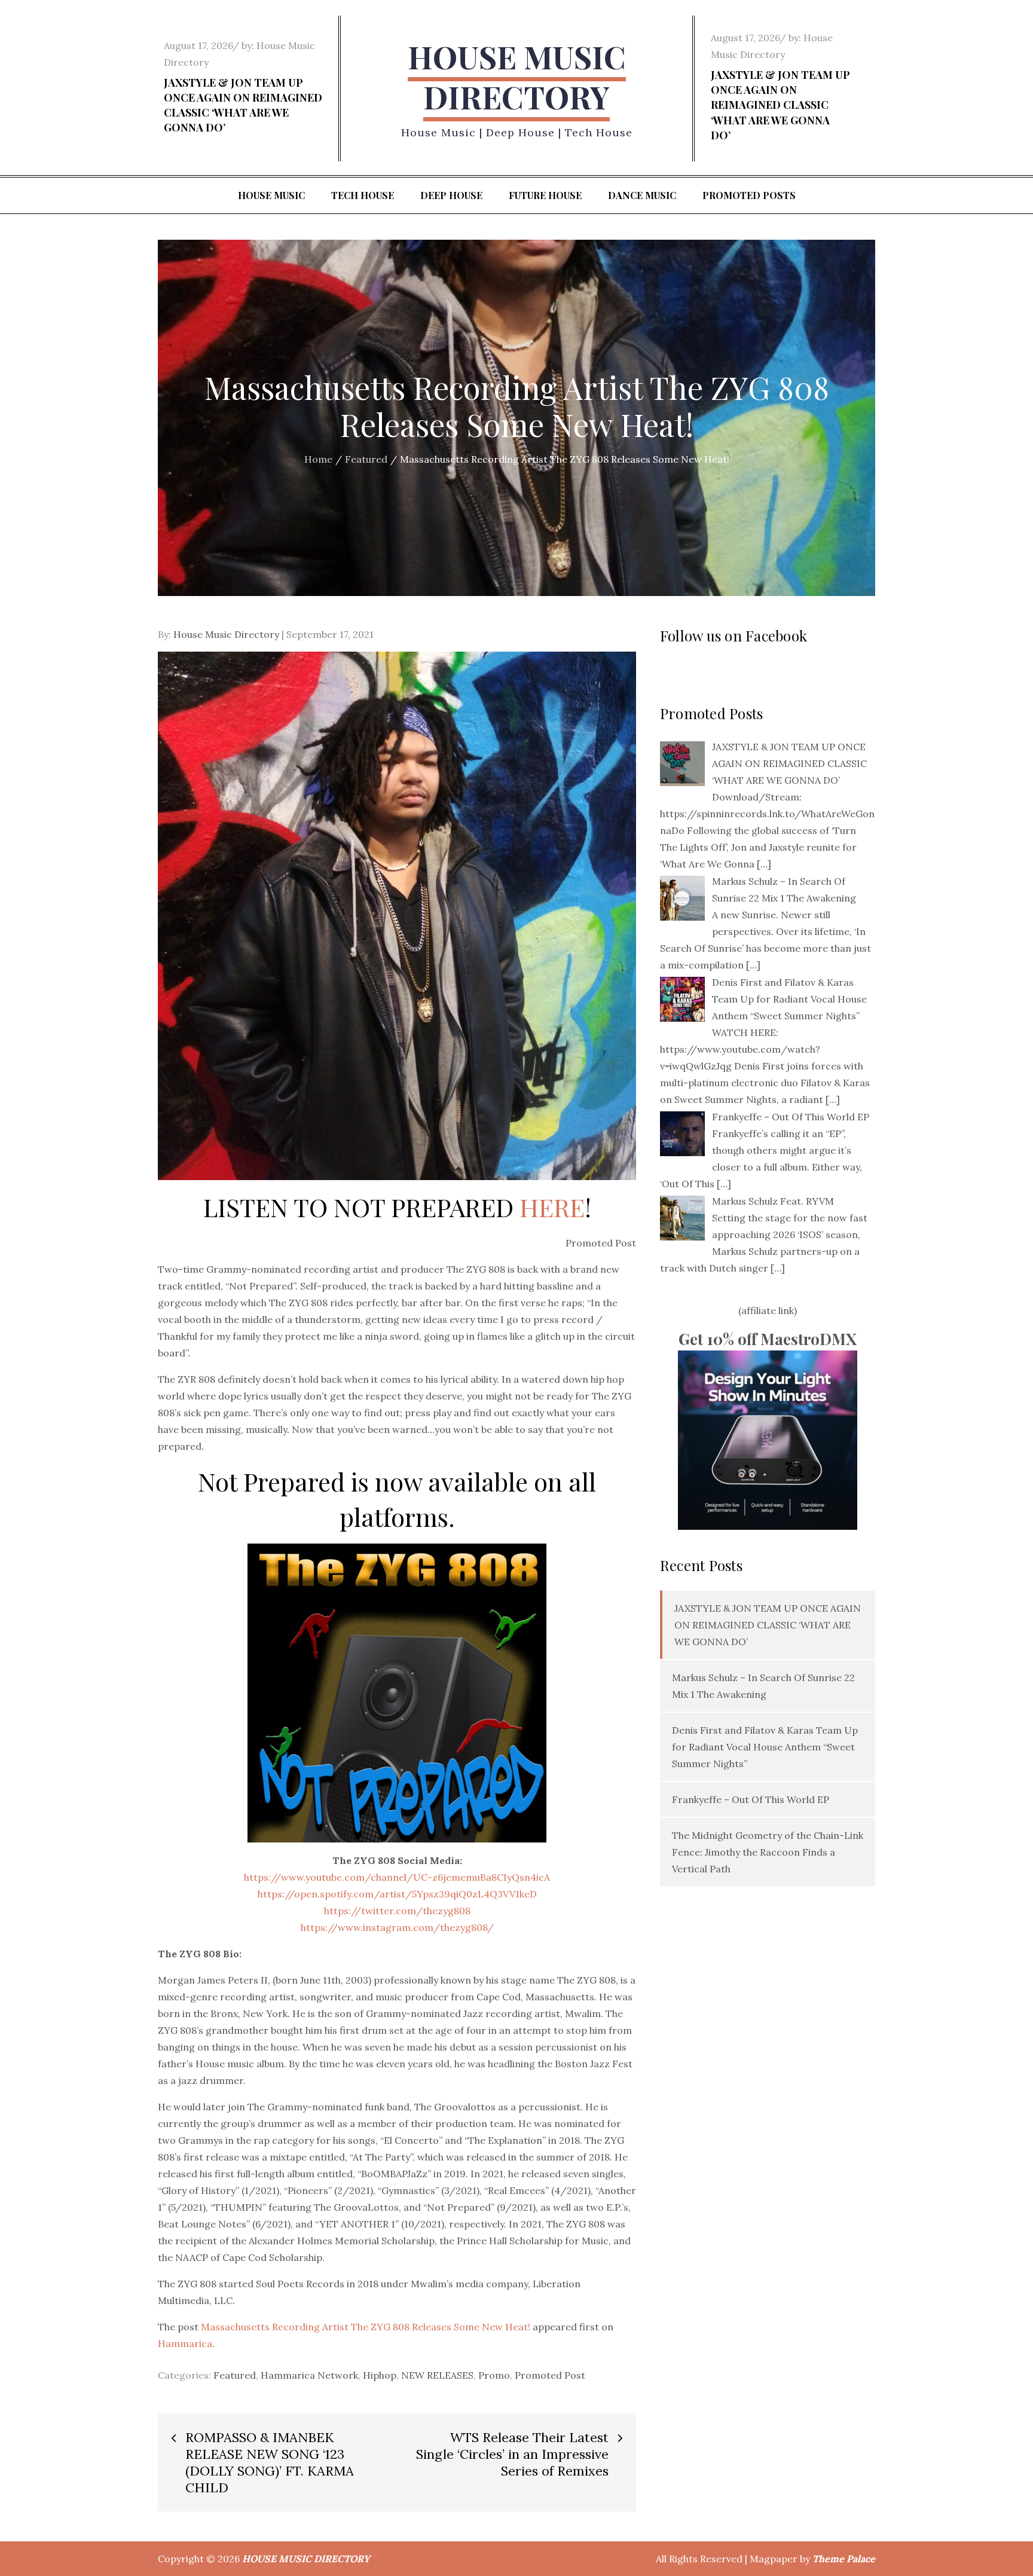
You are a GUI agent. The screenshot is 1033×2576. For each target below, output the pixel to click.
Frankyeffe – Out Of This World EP (751, 1799)
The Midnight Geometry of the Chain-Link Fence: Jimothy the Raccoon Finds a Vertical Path (768, 1852)
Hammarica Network (309, 2375)
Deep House (451, 195)
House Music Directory (226, 634)
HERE (552, 1207)
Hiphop (380, 2375)
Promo (494, 2375)
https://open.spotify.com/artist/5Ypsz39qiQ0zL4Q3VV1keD (397, 1894)
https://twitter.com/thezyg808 (397, 1911)
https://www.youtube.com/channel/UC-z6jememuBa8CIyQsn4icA (397, 1877)
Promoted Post (550, 2375)
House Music (271, 195)
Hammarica (185, 2343)
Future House (545, 195)
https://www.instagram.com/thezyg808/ (397, 1927)
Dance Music (642, 195)
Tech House (363, 195)
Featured (235, 2375)
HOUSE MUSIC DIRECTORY (517, 77)
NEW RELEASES (437, 2375)
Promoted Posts (749, 195)
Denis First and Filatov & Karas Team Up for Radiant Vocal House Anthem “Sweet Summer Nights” (765, 1747)
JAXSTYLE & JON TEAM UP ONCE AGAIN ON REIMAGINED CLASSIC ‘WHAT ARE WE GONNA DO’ (243, 105)
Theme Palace (844, 2559)
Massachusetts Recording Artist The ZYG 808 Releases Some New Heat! (366, 2327)
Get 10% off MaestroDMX (768, 1339)
